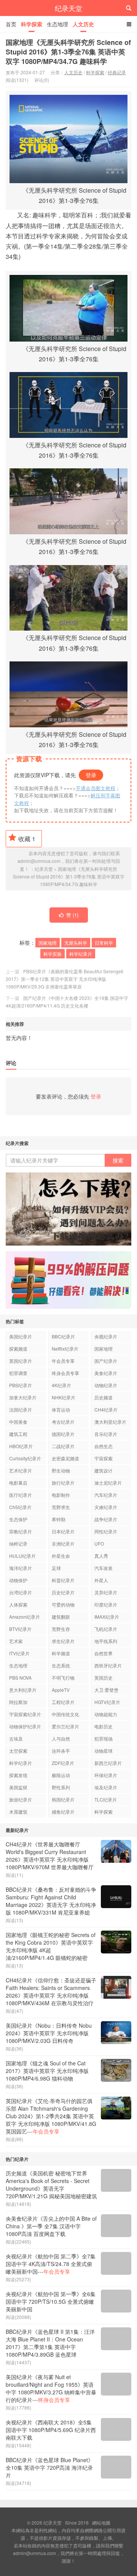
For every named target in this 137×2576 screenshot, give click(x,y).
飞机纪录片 (106, 1629)
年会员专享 (63, 1361)
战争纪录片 (106, 1519)
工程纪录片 (63, 1702)
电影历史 (104, 1726)
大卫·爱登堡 (106, 1690)
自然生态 (104, 1446)
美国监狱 (18, 1787)
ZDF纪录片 (63, 1763)
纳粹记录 (18, 1544)
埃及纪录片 (106, 1787)
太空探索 (18, 1751)
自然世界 (104, 1653)
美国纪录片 (21, 1336)
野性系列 (61, 1787)
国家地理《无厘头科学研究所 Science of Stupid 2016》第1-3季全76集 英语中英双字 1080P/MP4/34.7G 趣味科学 (68, 52)
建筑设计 (104, 1470)
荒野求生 (61, 1507)
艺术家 (16, 1641)
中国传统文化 (65, 1714)
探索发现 (18, 1775)
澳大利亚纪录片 (110, 1422)
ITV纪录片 (19, 1653)
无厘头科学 (76, 943)
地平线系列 (106, 1641)
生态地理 (57, 24)
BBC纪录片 (63, 1336)
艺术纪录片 (21, 1470)
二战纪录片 (63, 1446)
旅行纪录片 (63, 1483)
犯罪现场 (104, 1738)
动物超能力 (106, 1714)
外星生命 (61, 1556)
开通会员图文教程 (96, 788)
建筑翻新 (61, 1617)
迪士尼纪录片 (108, 1483)
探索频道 (18, 1349)
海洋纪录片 (21, 1568)
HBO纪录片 (21, 1446)
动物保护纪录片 (25, 1726)
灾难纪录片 (106, 1507)
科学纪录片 (81, 954)
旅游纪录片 (21, 1799)
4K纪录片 (61, 1385)
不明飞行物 (63, 1678)
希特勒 (59, 1519)
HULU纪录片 (22, 1556)
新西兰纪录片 (108, 1763)
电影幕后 (18, 1483)
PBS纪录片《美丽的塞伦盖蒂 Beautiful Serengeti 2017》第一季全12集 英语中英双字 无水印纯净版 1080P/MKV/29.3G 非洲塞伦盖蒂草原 (65, 979)
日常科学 (104, 943)
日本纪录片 (63, 1531)
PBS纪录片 (21, 1385)
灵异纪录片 (106, 1592)
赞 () (72, 915)
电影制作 (61, 1495)
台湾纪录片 (21, 1592)
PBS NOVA (20, 1678)
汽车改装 (104, 1568)
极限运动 (61, 1775)
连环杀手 (61, 1751)
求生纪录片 (63, 1641)
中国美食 (18, 1422)
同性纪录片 (106, 1531)
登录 (91, 775)
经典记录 (117, 72)
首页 (11, 24)
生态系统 (61, 1665)
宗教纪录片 (21, 1531)
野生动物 (61, 1470)
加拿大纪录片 (23, 1397)
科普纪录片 (63, 1580)
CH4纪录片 (106, 1409)
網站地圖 (101, 2522)
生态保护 (18, 1519)
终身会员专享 (65, 1373)
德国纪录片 (63, 1434)
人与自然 (61, 1738)
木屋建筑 (18, 1812)
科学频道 (61, 1653)
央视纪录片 (106, 1336)
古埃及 (16, 1738)
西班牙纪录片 (108, 1665)
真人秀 (101, 1556)
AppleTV (61, 1690)
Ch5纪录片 (20, 1507)
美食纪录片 (106, 1373)
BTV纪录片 (20, 1629)
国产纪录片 (106, 1361)
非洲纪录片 (63, 1544)
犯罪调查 (18, 1373)
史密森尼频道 (65, 1458)
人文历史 (83, 24)
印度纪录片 (106, 1604)
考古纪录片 (63, 1422)
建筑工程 (18, 1434)
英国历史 (104, 1678)
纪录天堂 (68, 8)
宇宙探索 (104, 1458)
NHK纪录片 (64, 1397)
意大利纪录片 (23, 1690)
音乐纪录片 (106, 1434)
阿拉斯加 (18, 1702)
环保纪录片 (106, 1775)
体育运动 (61, 1409)
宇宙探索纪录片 (25, 1714)
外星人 (101, 1580)
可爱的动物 (63, 1604)
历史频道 (104, 1397)
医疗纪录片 (21, 1495)
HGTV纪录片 (107, 1702)
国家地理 (48, 943)
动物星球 (104, 1751)
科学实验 (53, 954)
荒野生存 (61, 1629)
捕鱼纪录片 (63, 1812)
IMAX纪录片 (107, 1617)
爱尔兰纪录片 (65, 1726)
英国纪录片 (21, 1361)
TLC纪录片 (106, 1799)
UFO (99, 1544)
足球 (56, 1568)
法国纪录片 (21, 1409)
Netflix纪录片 (65, 1349)
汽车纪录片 (106, 1495)
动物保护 (18, 1580)
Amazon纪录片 (25, 1617)
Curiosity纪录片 (25, 1458)
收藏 (27, 839)
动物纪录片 (106, 1385)
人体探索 (18, 1604)
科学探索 (32, 24)
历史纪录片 (63, 1592)
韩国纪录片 (63, 1799)
